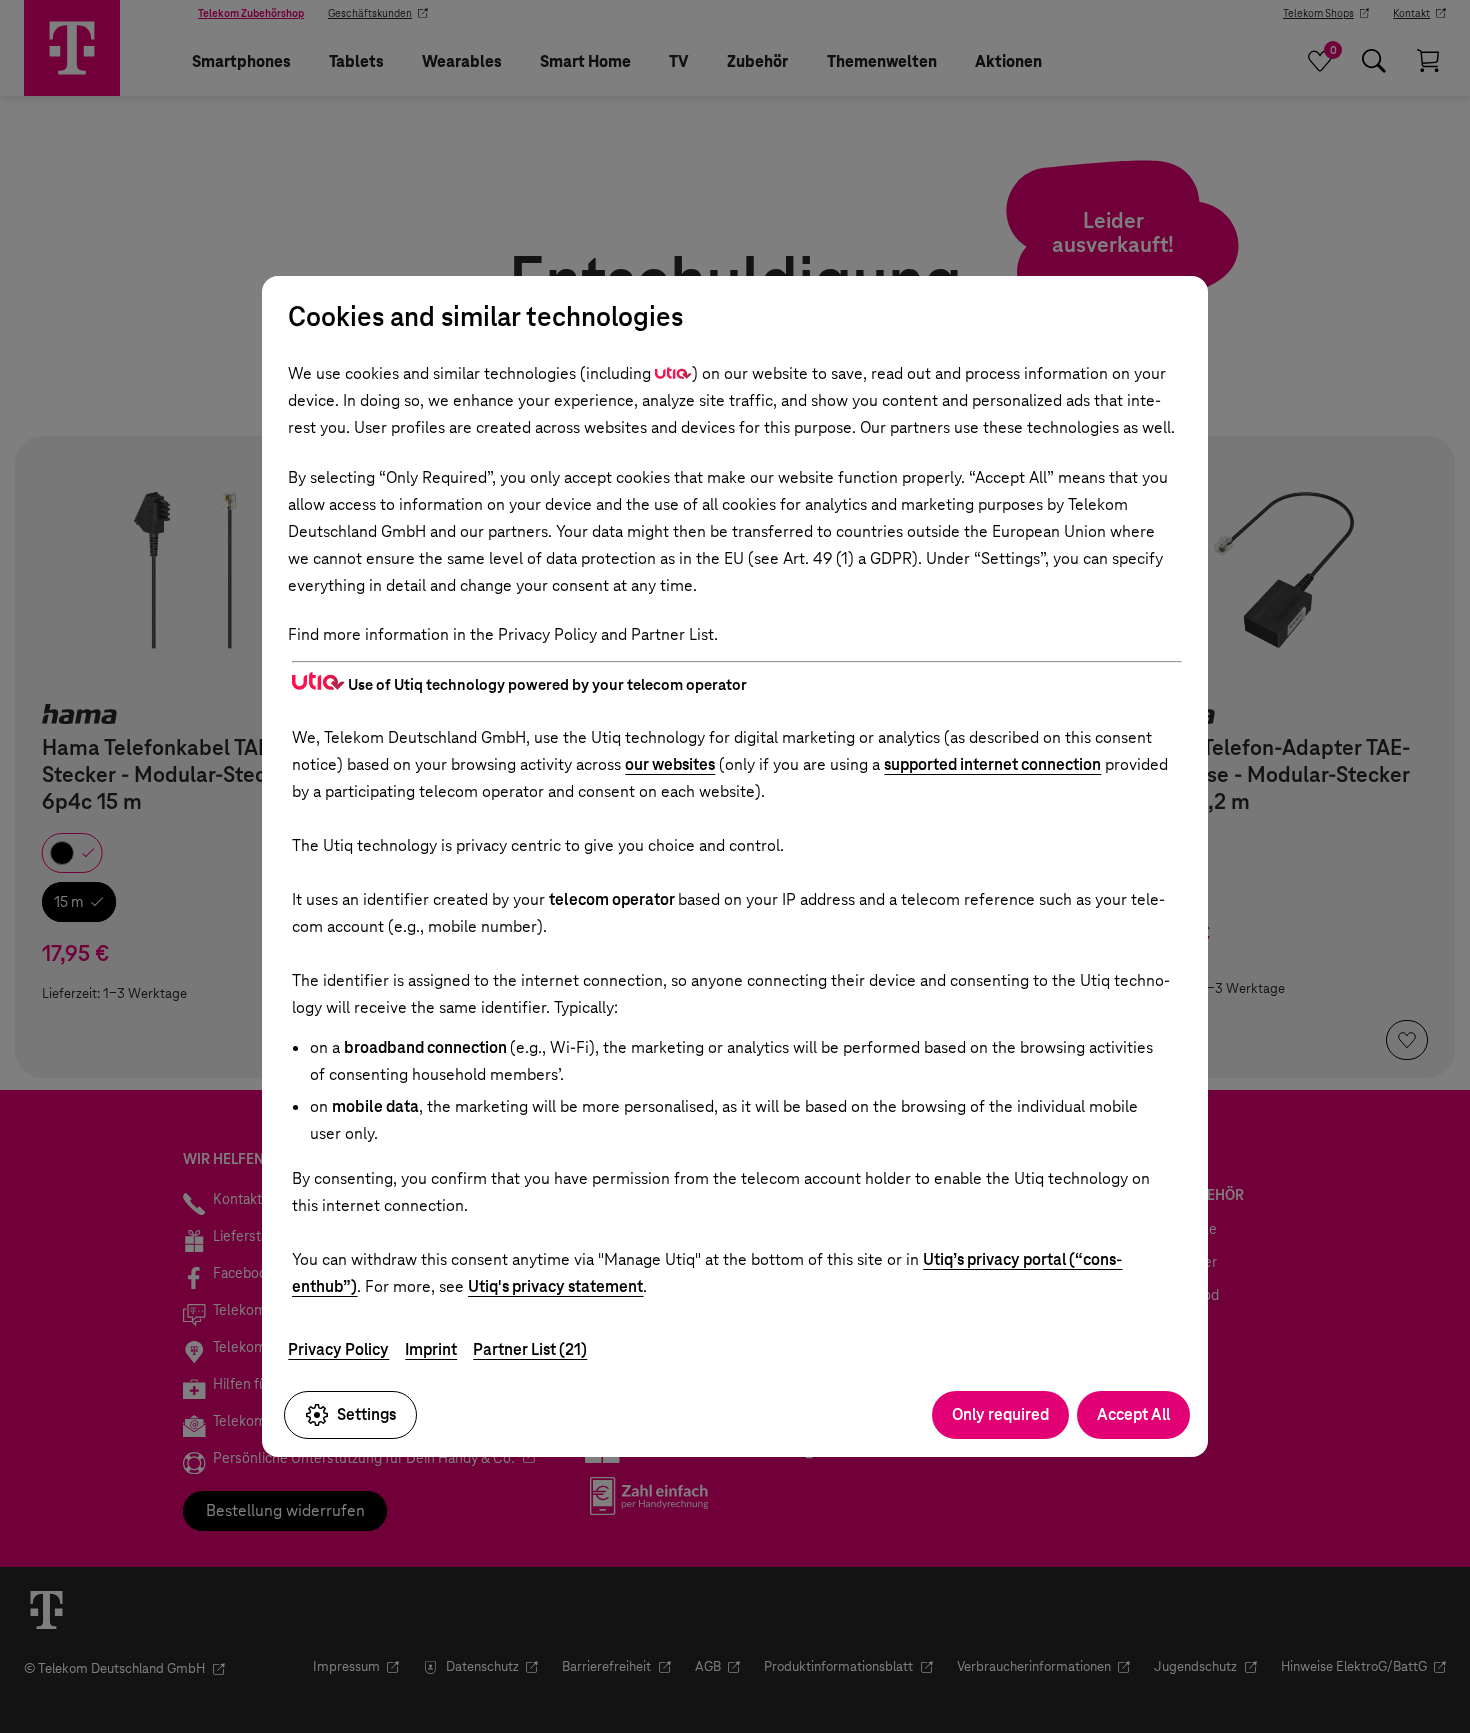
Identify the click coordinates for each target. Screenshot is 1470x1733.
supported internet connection (992, 764)
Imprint (431, 1349)
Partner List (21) (530, 1349)
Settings (366, 1414)
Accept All (1133, 1414)
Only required (1000, 1414)
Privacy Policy (338, 1349)
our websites (670, 764)
